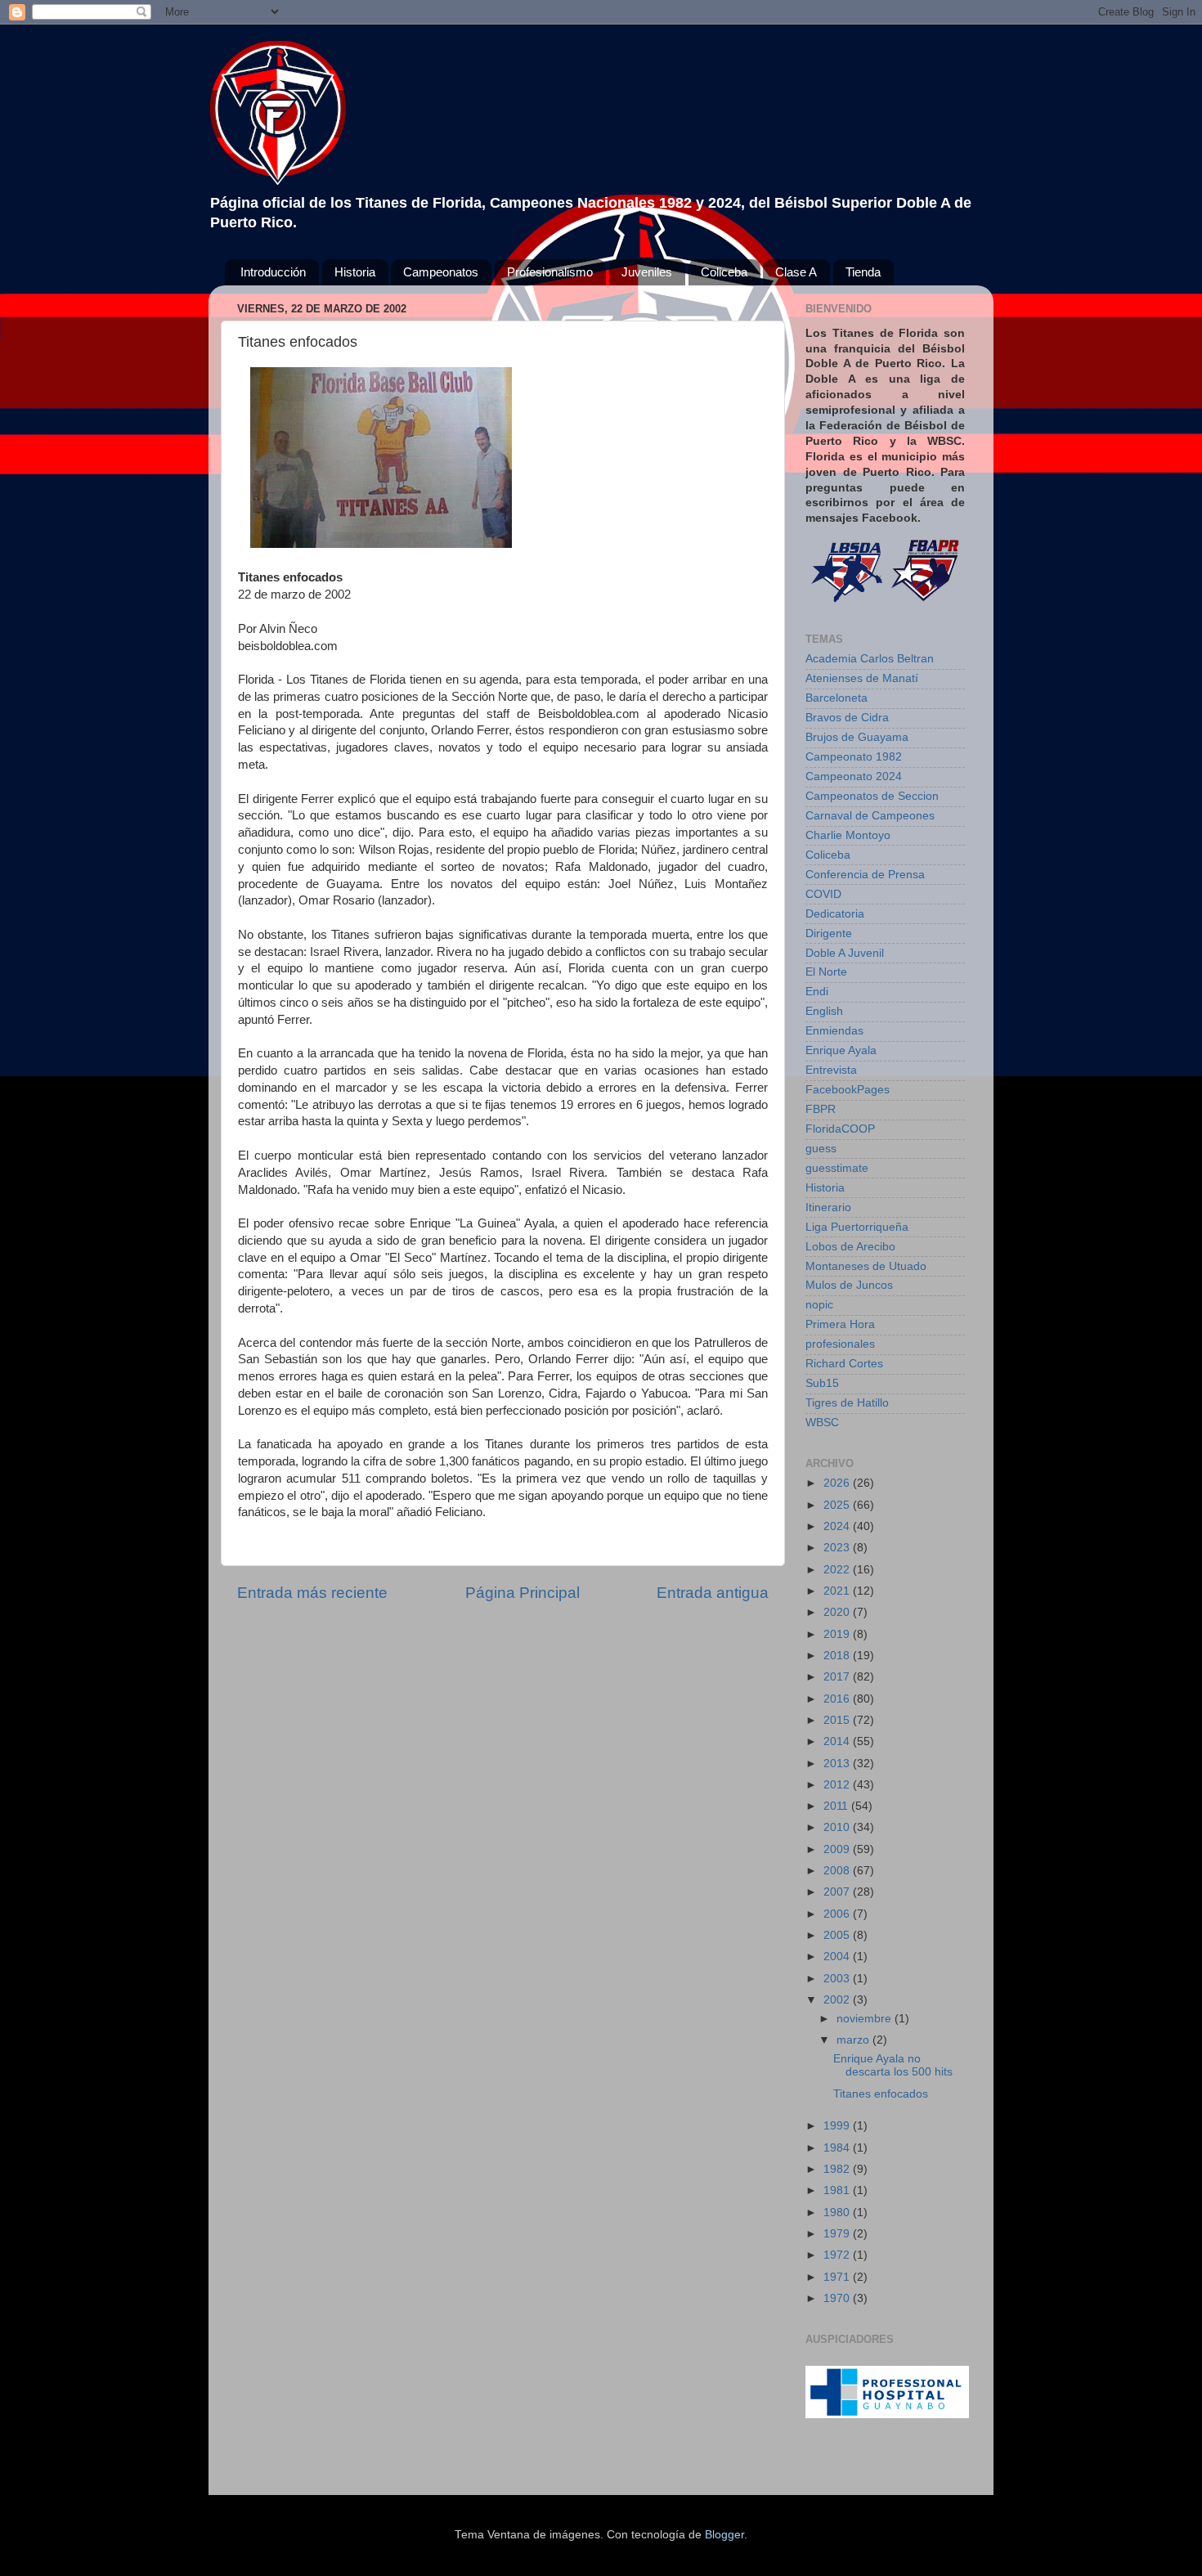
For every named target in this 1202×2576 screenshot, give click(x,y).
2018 (838, 1656)
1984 (838, 2148)
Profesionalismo (550, 272)
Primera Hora (840, 1324)
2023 (838, 1548)
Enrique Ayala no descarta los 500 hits (893, 2065)
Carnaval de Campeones (870, 816)
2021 (838, 1591)
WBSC (822, 1423)
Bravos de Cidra (847, 718)
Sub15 (822, 1383)
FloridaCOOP (840, 1129)
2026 (838, 1483)
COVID (823, 894)
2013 (838, 1764)
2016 (838, 1699)
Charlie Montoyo (848, 835)
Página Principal (523, 1593)
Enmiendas (834, 1031)
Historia (355, 272)
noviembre (866, 2019)
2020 (838, 1612)
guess (821, 1149)
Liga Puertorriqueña (857, 1227)
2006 (838, 1914)
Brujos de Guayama (857, 737)
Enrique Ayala (841, 1050)
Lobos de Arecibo (850, 1247)
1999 (838, 2126)
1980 (838, 2212)
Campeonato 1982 (854, 757)
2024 (838, 1526)
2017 (838, 1677)
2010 (838, 1827)
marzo (854, 2040)
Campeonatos (441, 272)
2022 (838, 1570)
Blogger (724, 2535)
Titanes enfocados (881, 2094)
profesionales (840, 1344)
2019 (838, 1634)
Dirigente (829, 933)
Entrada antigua (713, 1593)
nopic (819, 1305)
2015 (838, 1720)
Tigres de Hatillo (847, 1403)
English (824, 1011)
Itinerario (828, 1207)
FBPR (821, 1109)
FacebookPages (848, 1090)
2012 (838, 1785)
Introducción (273, 272)
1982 (838, 2169)
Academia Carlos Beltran (870, 659)
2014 (838, 1741)
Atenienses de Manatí (862, 678)
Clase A (796, 272)
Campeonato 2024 (854, 776)
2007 (838, 1892)
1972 (838, 2255)
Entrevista (831, 1070)
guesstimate (837, 1168)
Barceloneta (836, 698)
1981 (838, 2190)
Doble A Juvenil (845, 953)
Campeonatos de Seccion (872, 796)
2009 (838, 1849)
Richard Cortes (844, 1364)
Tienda (863, 272)
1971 (838, 2277)
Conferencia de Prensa (865, 875)
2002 (838, 2000)
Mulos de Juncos (849, 1285)
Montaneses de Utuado (866, 1266)
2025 (838, 1505)
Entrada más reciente (312, 1593)
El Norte (826, 972)
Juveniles (647, 272)
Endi (817, 992)
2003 (838, 1979)
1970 (838, 2298)
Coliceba (724, 272)
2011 (837, 1806)
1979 (838, 2234)
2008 (838, 1871)
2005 (838, 1935)
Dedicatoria (835, 914)
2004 (838, 1957)
